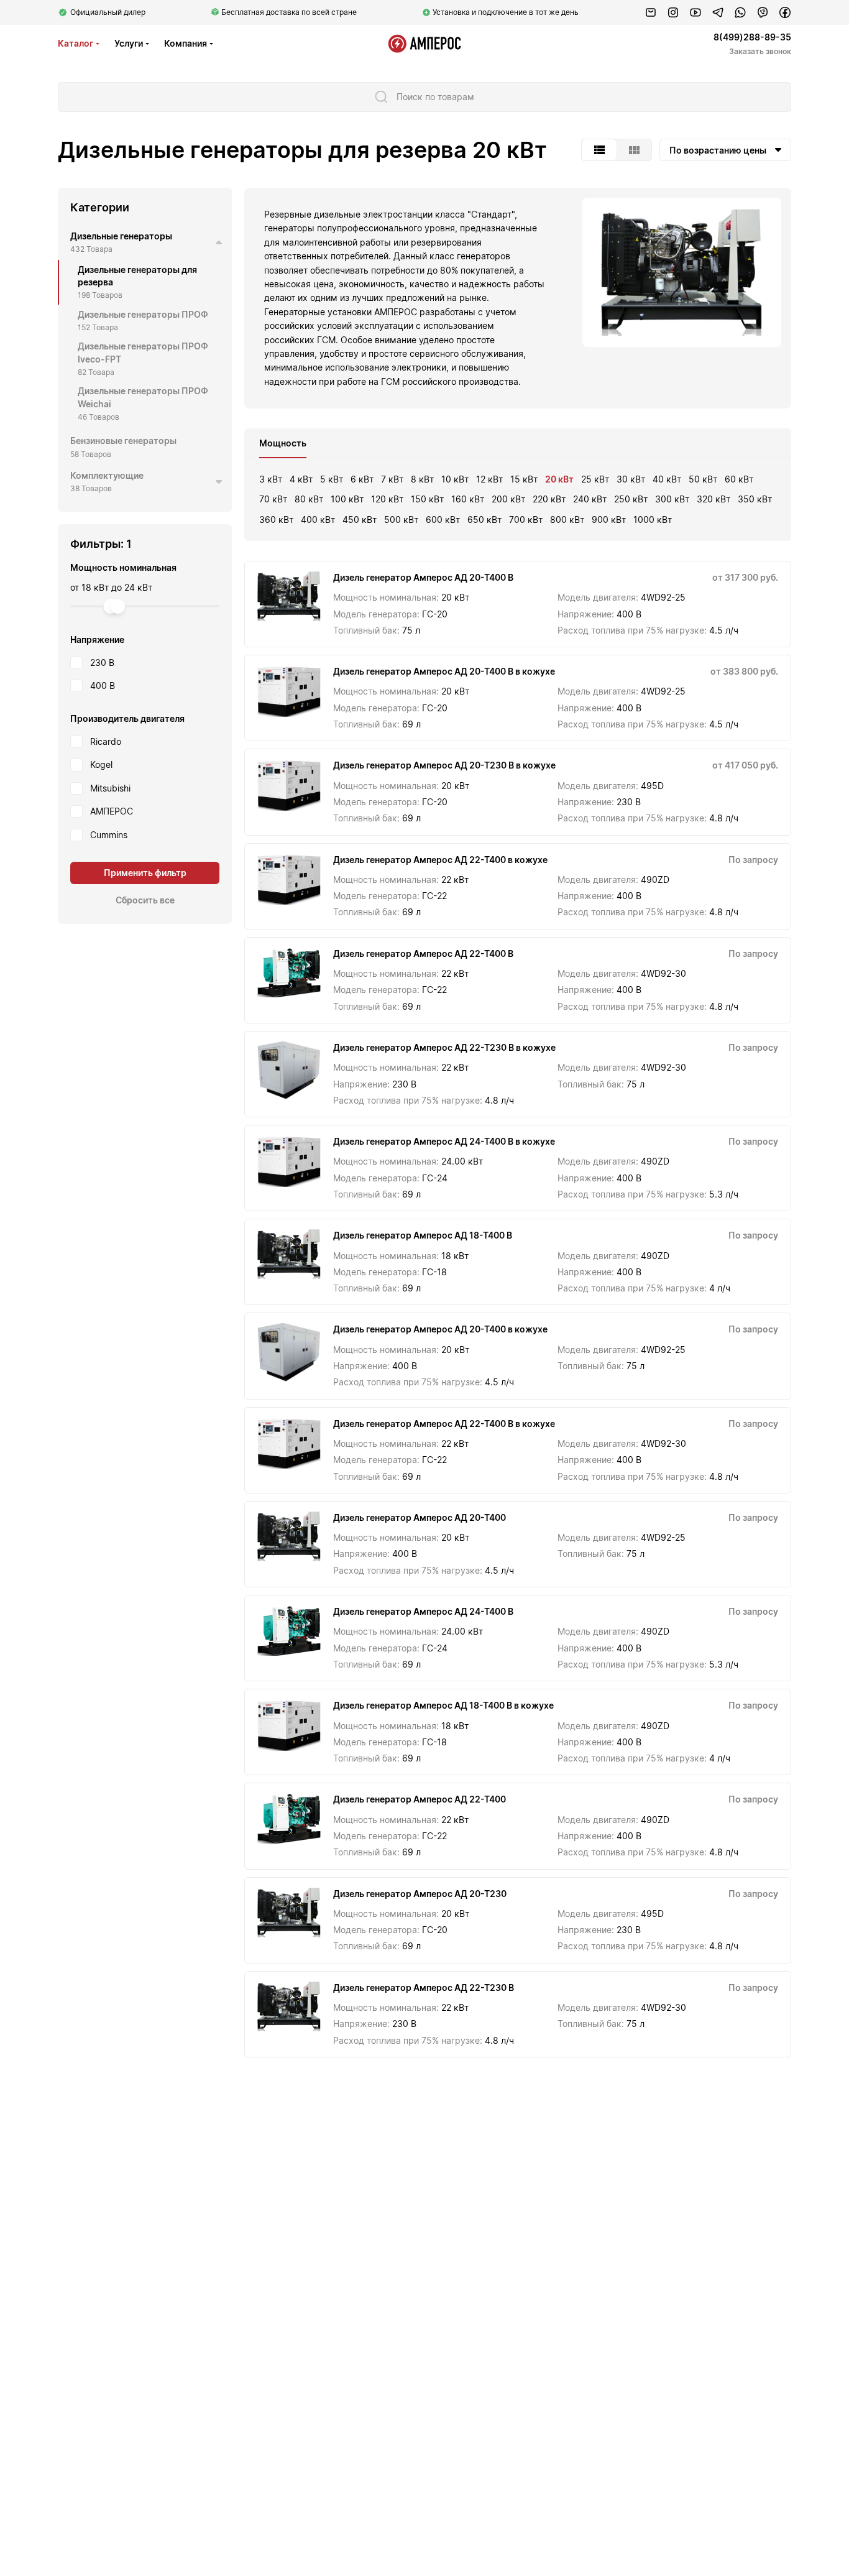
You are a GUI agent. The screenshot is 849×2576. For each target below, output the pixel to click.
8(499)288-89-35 (752, 37)
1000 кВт (653, 519)
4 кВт (301, 479)
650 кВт (484, 519)
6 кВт (362, 479)
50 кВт (703, 479)
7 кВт (392, 479)
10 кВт (455, 479)
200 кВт (508, 499)
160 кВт (468, 499)
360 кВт (276, 519)
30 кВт (631, 479)
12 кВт (489, 479)
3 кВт (271, 479)
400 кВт (318, 519)
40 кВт (667, 479)
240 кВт (590, 499)
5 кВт (332, 479)
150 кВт (427, 499)
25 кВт (595, 479)
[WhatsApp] (740, 12)
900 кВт (609, 519)
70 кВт (273, 499)
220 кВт (549, 499)
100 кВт (347, 499)
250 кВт (631, 499)
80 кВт (309, 499)
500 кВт (401, 519)
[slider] (117, 606)
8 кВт (422, 479)
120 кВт (387, 499)
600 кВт (443, 519)
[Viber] (763, 12)
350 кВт (755, 499)
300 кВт (672, 499)
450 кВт (360, 519)
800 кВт (567, 519)
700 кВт (526, 519)
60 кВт (739, 479)
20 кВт (559, 479)
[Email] (651, 12)
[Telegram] (718, 12)
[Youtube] (695, 12)
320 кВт (714, 499)
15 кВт (524, 479)
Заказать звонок (760, 51)
